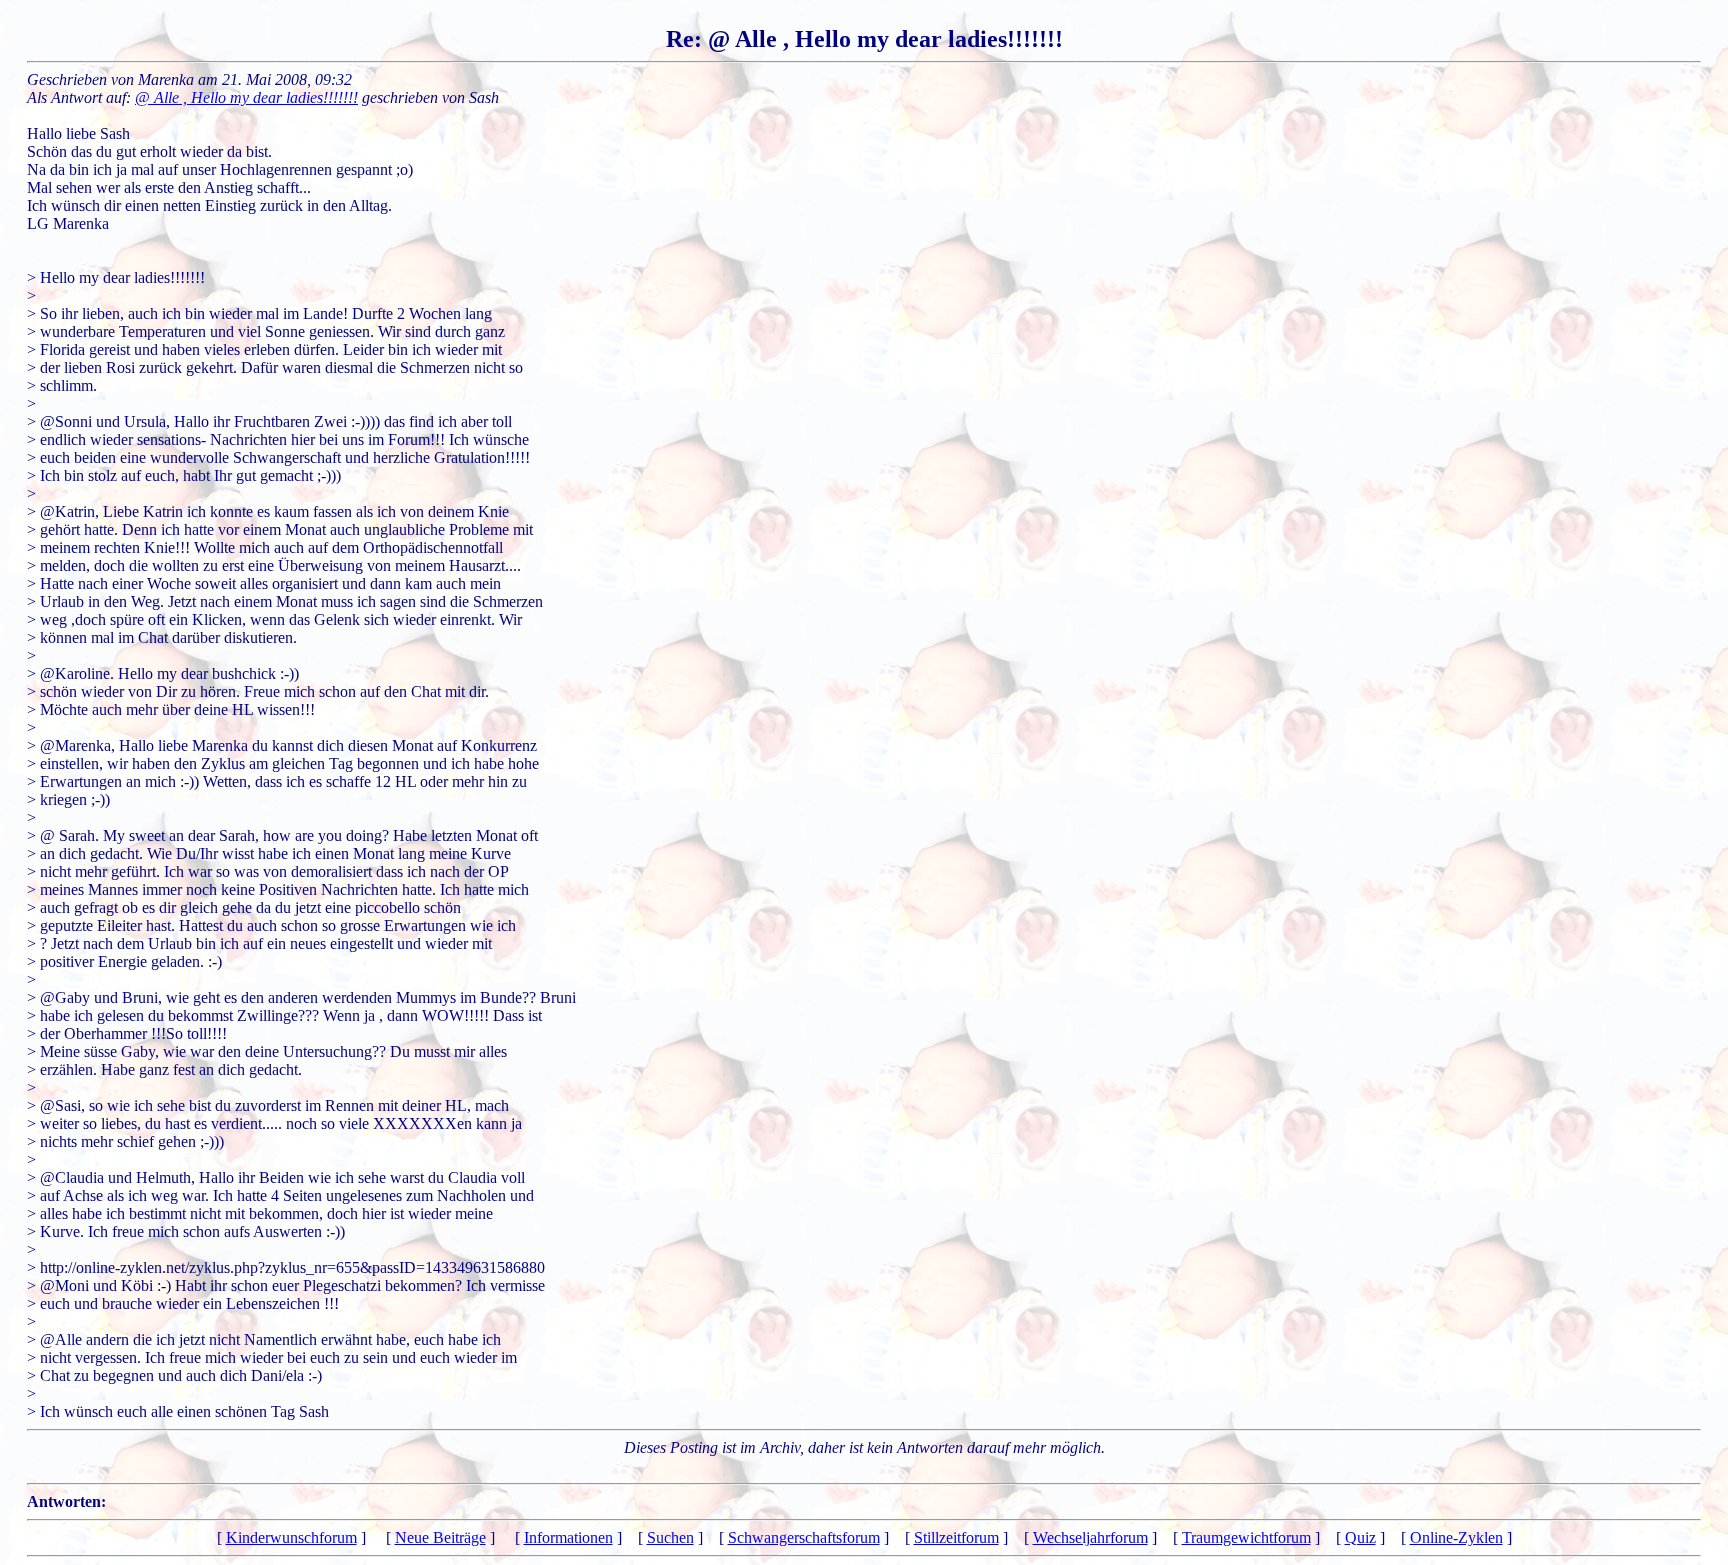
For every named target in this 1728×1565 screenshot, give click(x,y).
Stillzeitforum (956, 1537)
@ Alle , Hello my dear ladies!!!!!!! (246, 97)
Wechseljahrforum (1090, 1537)
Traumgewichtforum (1246, 1537)
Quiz (1360, 1537)
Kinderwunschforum (291, 1537)
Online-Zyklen (1456, 1537)
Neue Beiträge (440, 1537)
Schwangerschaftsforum (804, 1537)
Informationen (568, 1537)
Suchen (670, 1537)
